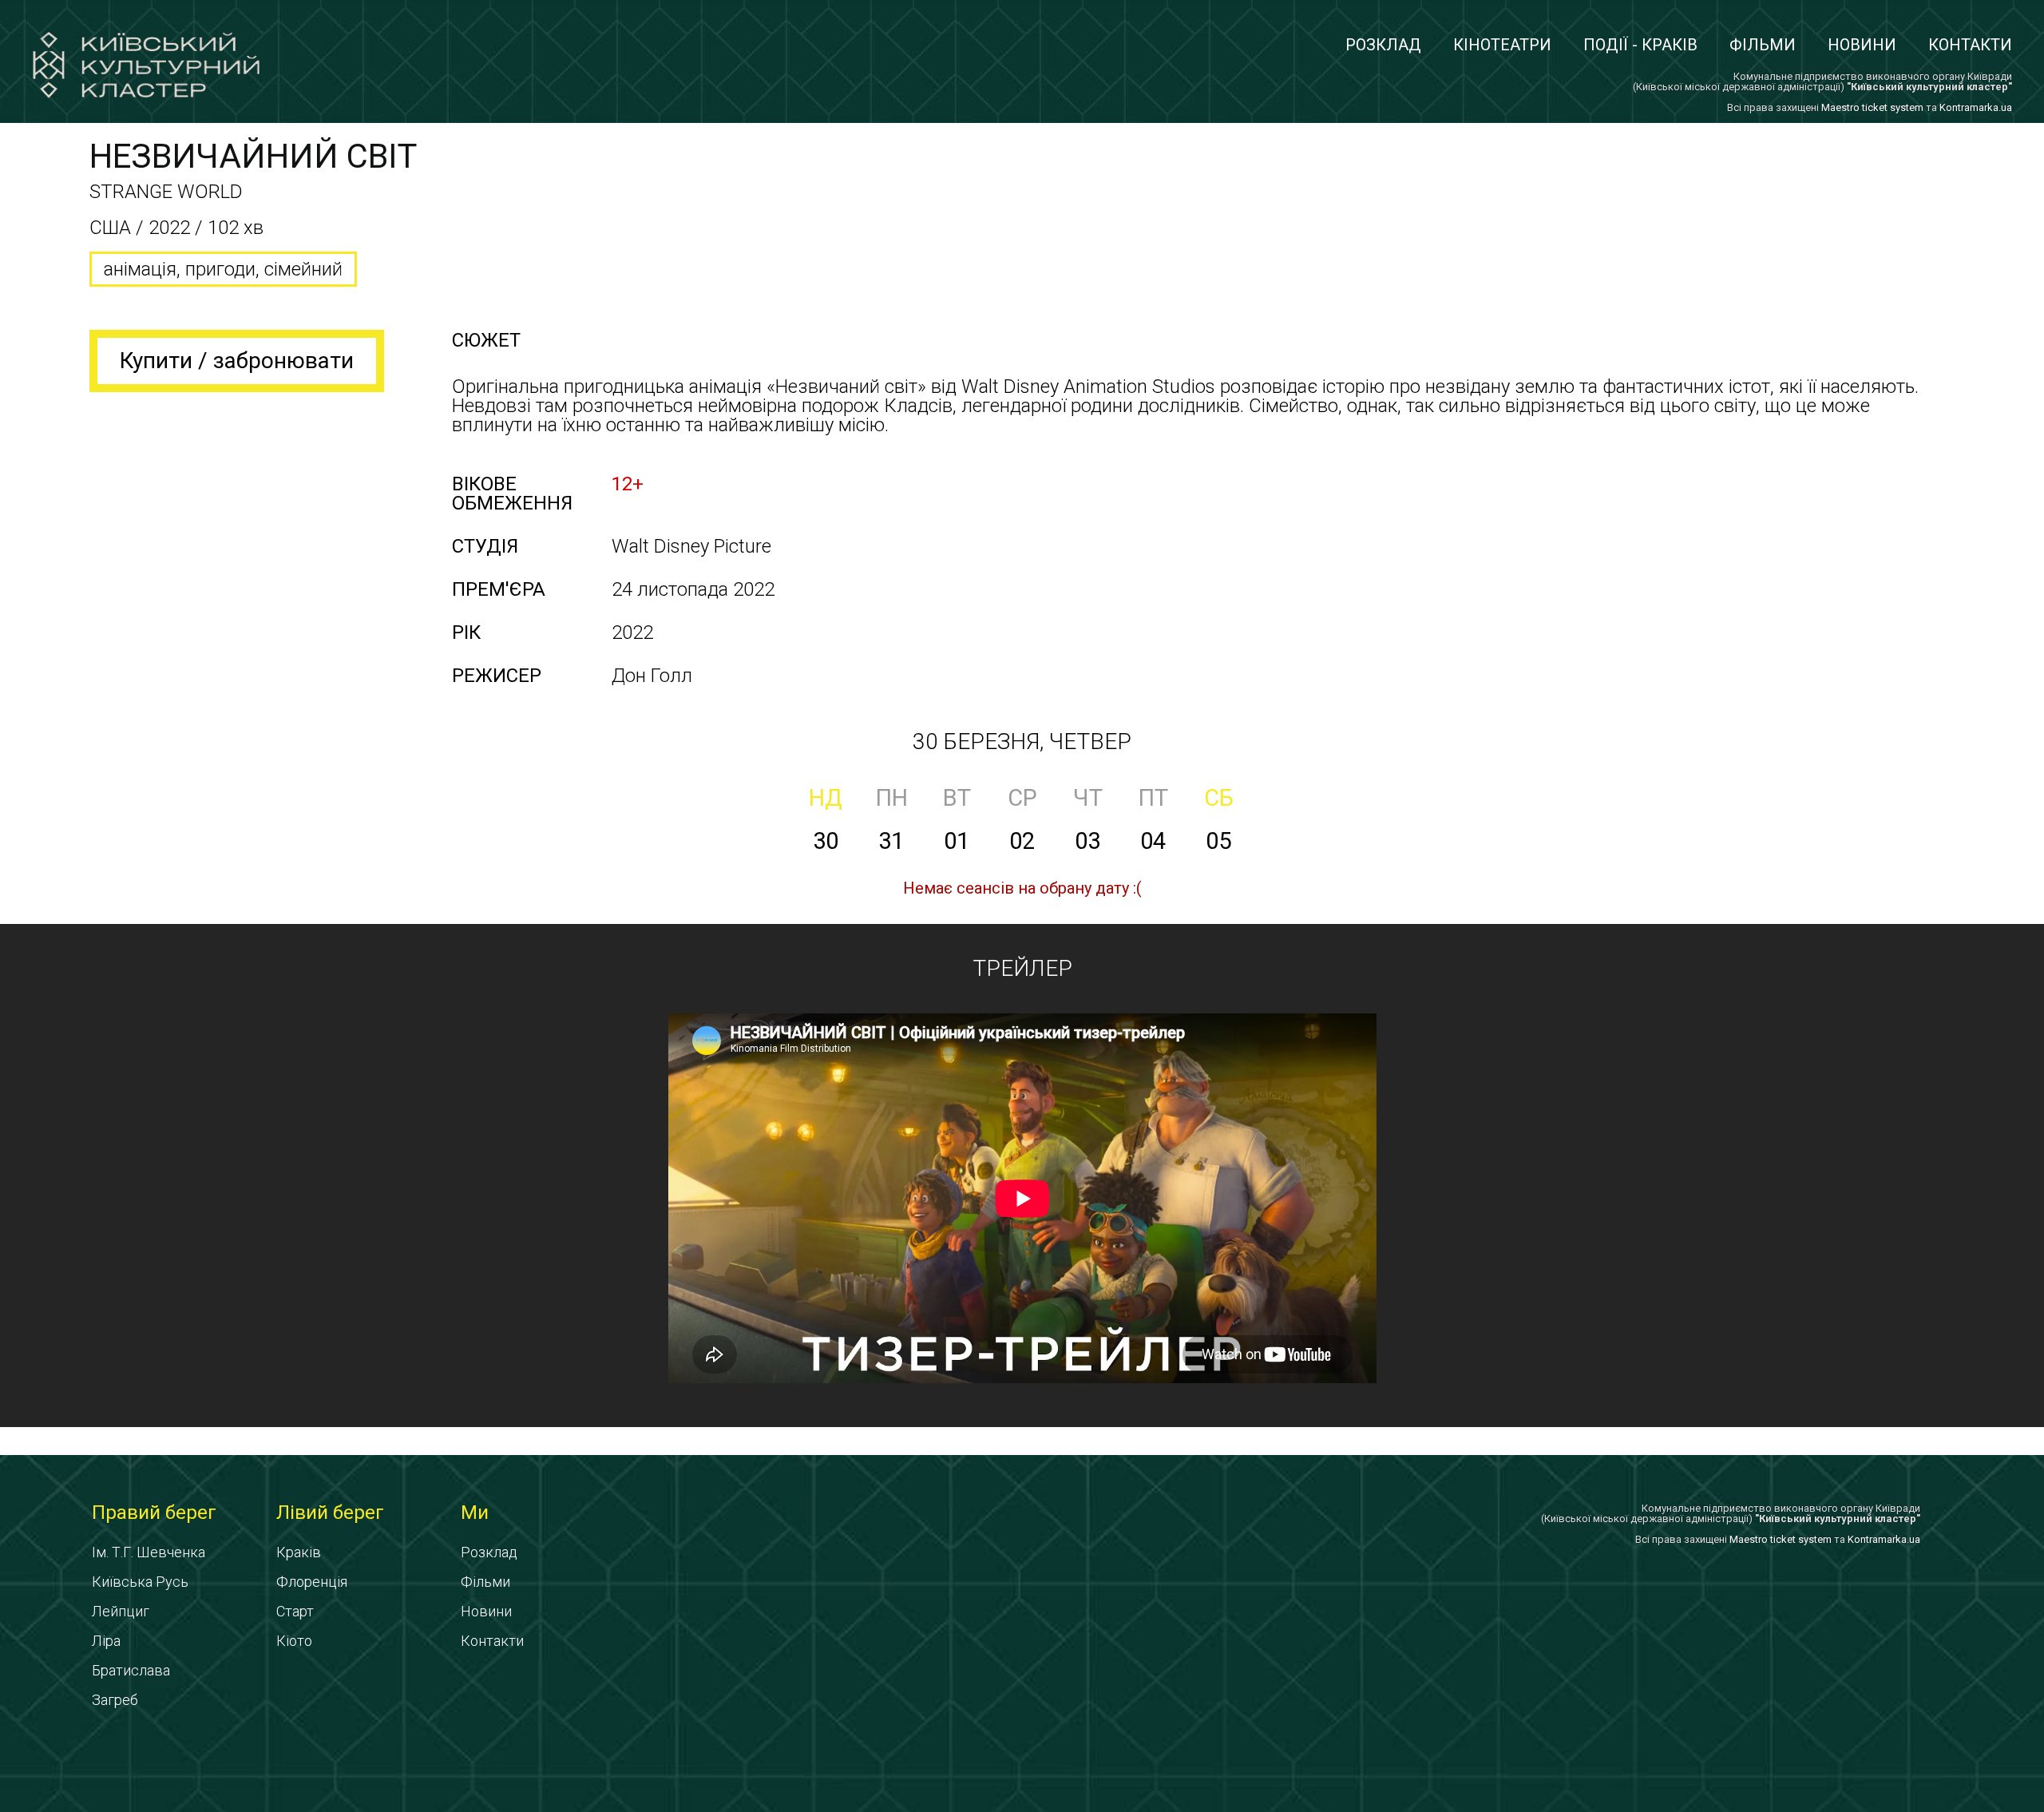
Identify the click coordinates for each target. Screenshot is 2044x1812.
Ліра (106, 1641)
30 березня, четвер (1022, 741)
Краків (299, 1552)
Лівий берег (330, 1513)
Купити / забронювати (237, 361)
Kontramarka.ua (1976, 107)
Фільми (1763, 45)
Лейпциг (121, 1611)
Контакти (1970, 45)
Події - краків (1640, 45)
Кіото (294, 1641)
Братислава (131, 1670)
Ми (475, 1513)
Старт (295, 1611)
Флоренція (312, 1582)
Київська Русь (140, 1582)
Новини (1862, 45)
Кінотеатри (1502, 45)
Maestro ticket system (1872, 107)
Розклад (1383, 45)
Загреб (115, 1700)
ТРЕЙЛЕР (1022, 968)
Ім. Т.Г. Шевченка (149, 1552)
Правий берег (154, 1513)
